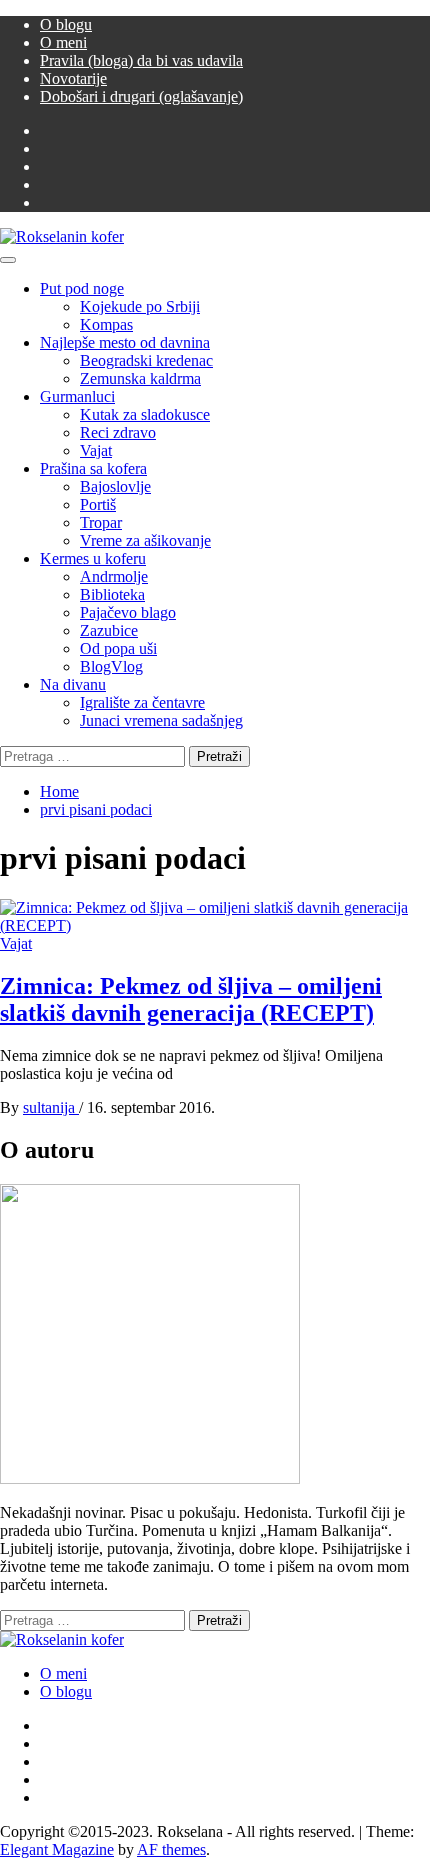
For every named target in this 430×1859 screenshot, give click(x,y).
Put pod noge (82, 288)
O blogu (66, 24)
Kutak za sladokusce (145, 414)
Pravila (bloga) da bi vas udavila (141, 60)
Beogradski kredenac (146, 360)
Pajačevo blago (128, 612)
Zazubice (109, 630)
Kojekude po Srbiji (140, 306)
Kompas (106, 324)
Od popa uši (118, 648)
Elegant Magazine (57, 1849)
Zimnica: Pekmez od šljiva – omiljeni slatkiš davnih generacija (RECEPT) (191, 999)
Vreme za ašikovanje (145, 540)
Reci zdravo (118, 432)
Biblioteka (112, 594)
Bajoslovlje (115, 486)
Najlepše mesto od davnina (125, 342)
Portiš (98, 504)
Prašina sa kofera (93, 468)
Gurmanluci (77, 396)
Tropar (101, 522)
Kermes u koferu (93, 558)
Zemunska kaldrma (140, 378)
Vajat (96, 450)
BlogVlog (111, 666)
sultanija (51, 1107)
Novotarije (73, 78)
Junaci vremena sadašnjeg (161, 720)
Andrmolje (114, 576)
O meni (63, 42)
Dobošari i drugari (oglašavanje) (141, 96)
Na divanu (73, 684)
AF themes (171, 1849)
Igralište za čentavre (142, 702)
